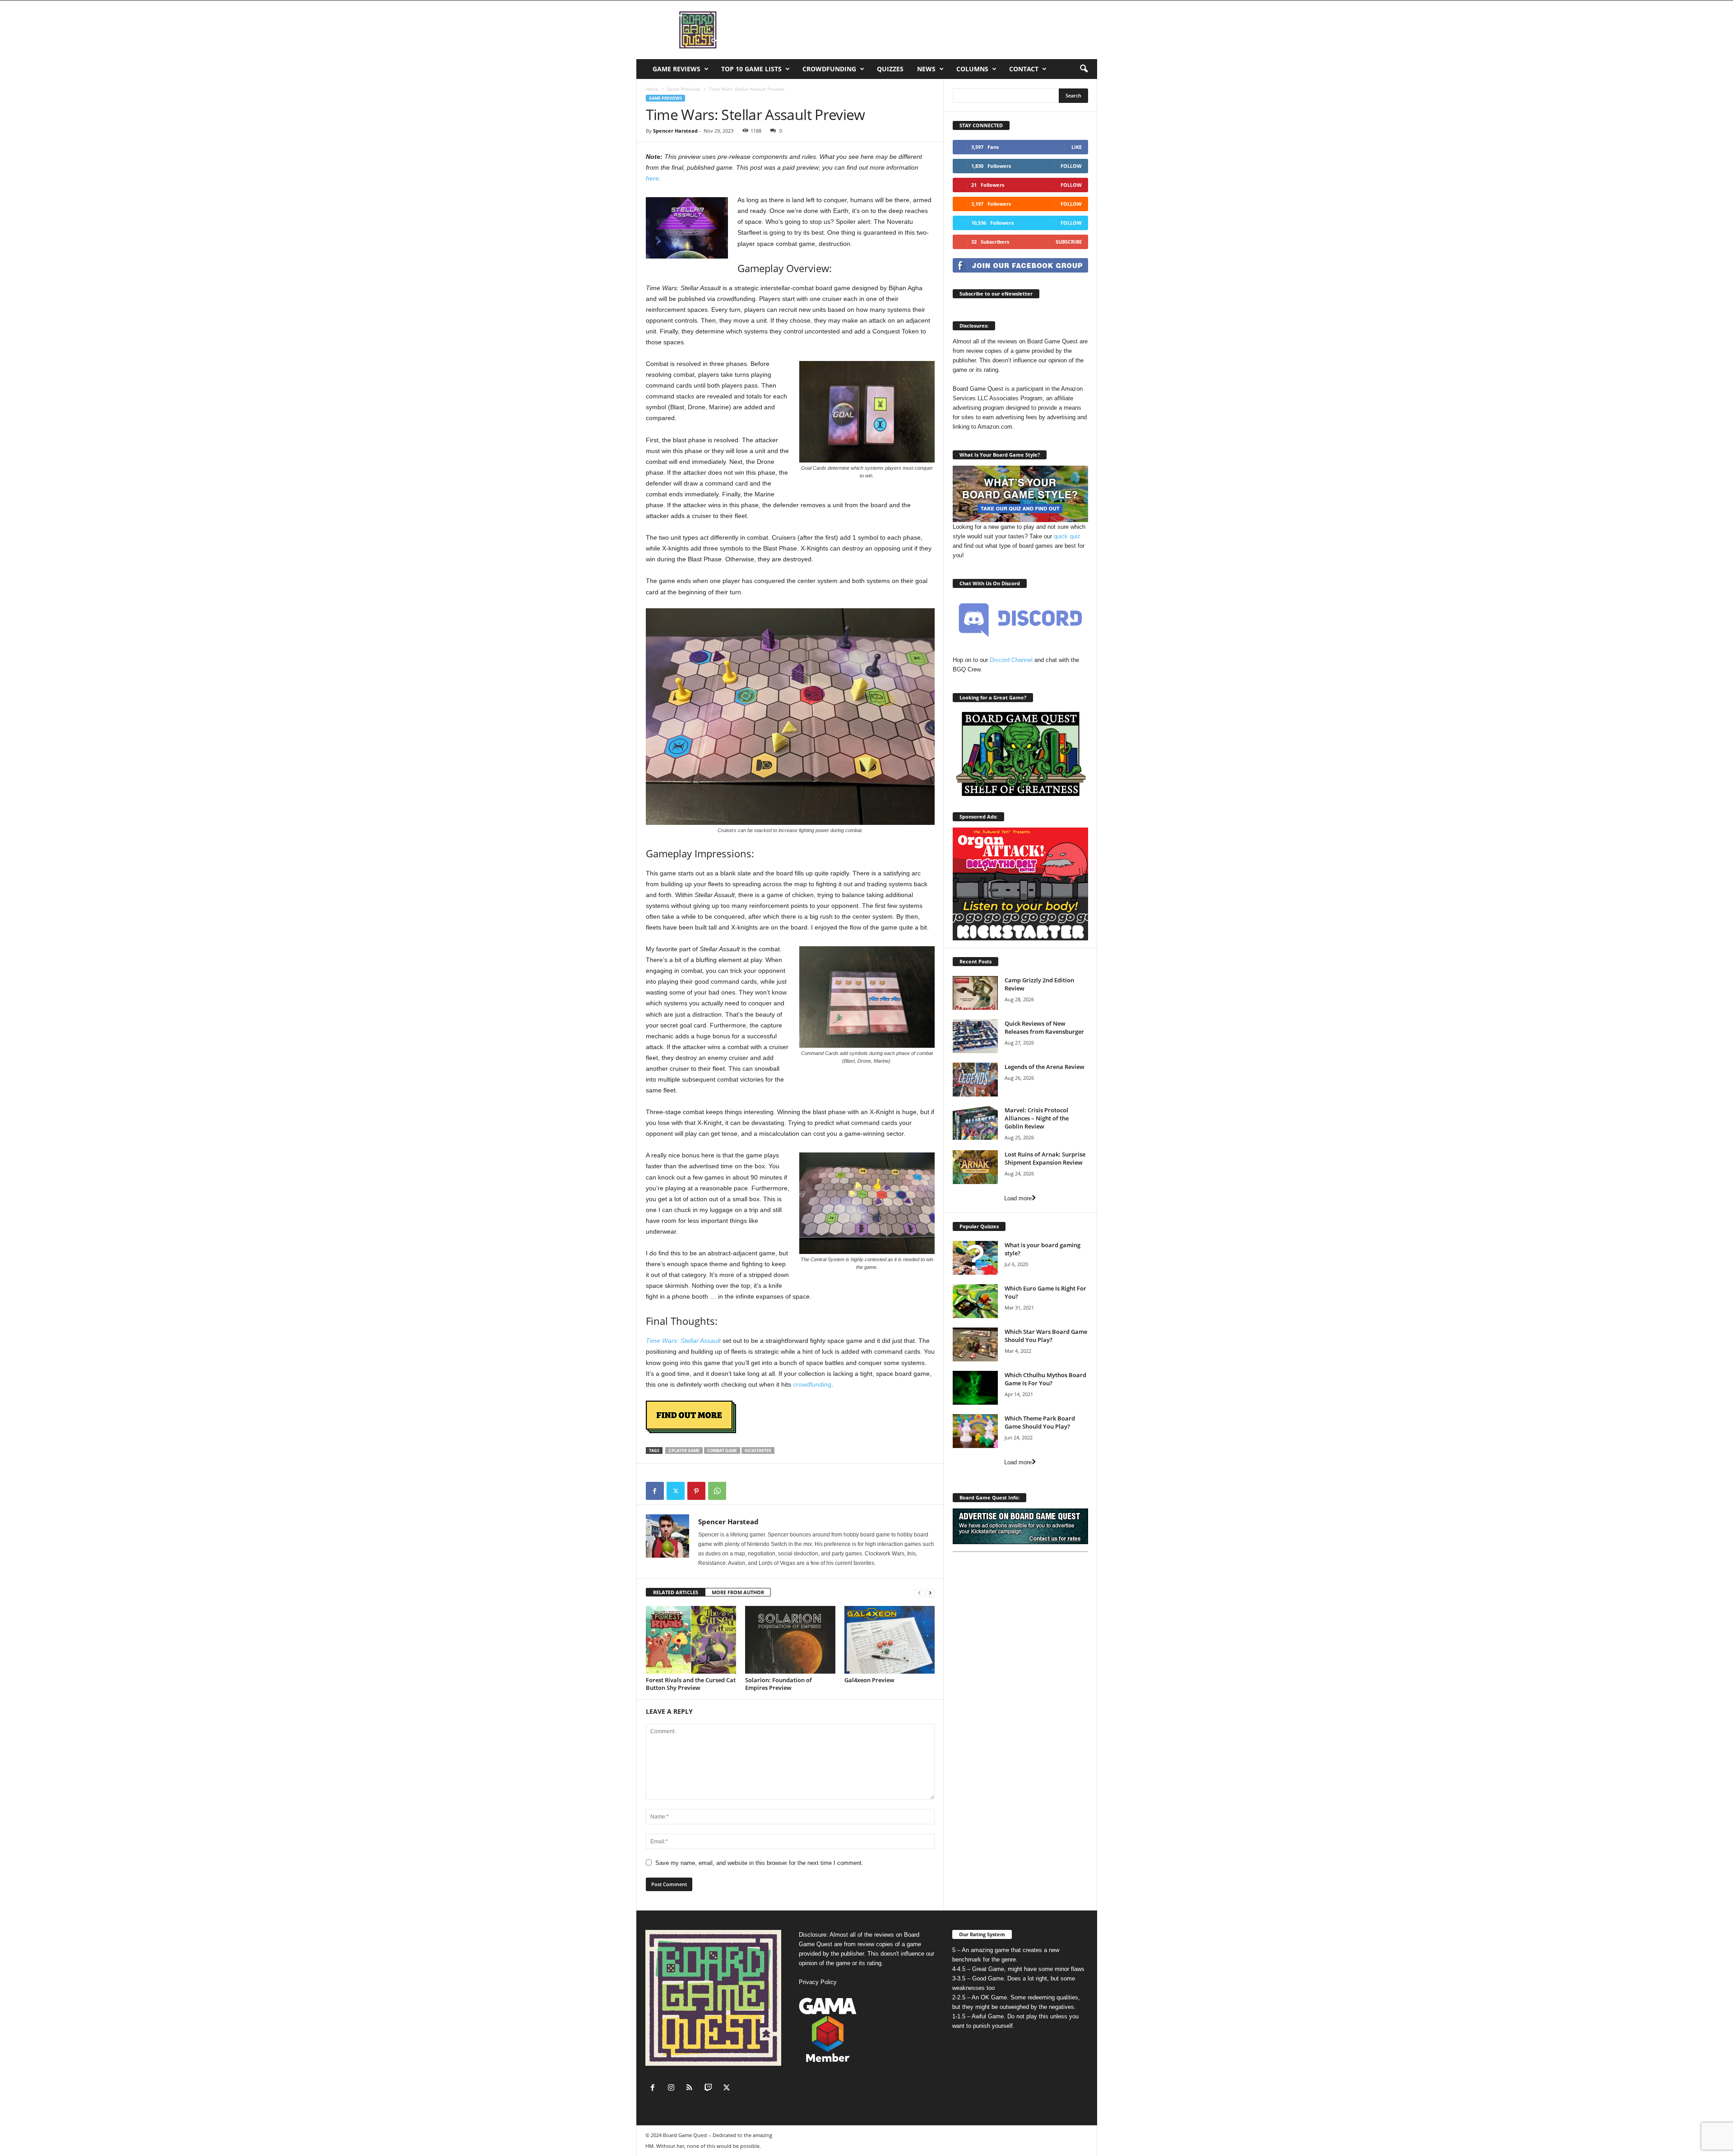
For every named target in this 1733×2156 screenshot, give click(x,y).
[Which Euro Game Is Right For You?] (975, 1301)
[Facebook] (655, 1491)
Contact (1024, 69)
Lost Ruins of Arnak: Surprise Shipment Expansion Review (1045, 1158)
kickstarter (758, 1450)
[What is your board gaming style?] (975, 1258)
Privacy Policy (818, 1982)
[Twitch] (710, 2089)
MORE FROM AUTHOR (738, 1592)
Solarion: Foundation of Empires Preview (778, 1684)
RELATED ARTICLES (676, 1592)
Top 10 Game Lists (751, 69)
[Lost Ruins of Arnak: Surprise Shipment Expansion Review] (975, 1167)
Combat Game (722, 1450)
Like (1077, 147)
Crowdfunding (829, 69)
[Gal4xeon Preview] (890, 1640)
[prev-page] (919, 1593)
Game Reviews (677, 69)
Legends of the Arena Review (1045, 1067)
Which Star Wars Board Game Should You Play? (1046, 1336)
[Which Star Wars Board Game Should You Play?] (975, 1344)
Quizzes (890, 69)
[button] (1084, 69)
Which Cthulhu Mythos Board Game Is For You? (1045, 1379)
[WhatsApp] (717, 1491)
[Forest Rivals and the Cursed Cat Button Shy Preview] (691, 1640)
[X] (676, 1491)
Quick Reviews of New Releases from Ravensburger (1044, 1027)
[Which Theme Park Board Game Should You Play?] (975, 1431)
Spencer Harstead (675, 131)
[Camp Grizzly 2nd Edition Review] (975, 993)
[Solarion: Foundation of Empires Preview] (790, 1640)
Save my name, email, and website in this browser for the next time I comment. (759, 1863)
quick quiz (1067, 536)
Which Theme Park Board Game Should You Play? (1040, 1422)
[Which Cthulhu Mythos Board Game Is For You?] (975, 1388)
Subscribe (1069, 242)
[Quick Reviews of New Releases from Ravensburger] (975, 1036)
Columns (972, 69)
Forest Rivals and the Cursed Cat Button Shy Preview (691, 1684)
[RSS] (692, 2089)
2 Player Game (684, 1450)
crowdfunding (812, 1384)
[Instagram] (673, 2089)
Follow (1071, 166)
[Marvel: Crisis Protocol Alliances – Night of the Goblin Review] (975, 1123)
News (926, 69)
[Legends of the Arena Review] (975, 1080)
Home (652, 89)
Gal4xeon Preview (869, 1680)
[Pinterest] (696, 1491)
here (652, 178)
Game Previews (684, 89)
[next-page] (930, 1593)
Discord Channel (1011, 660)
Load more (1018, 1198)
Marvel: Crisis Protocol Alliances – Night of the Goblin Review (1037, 1118)
